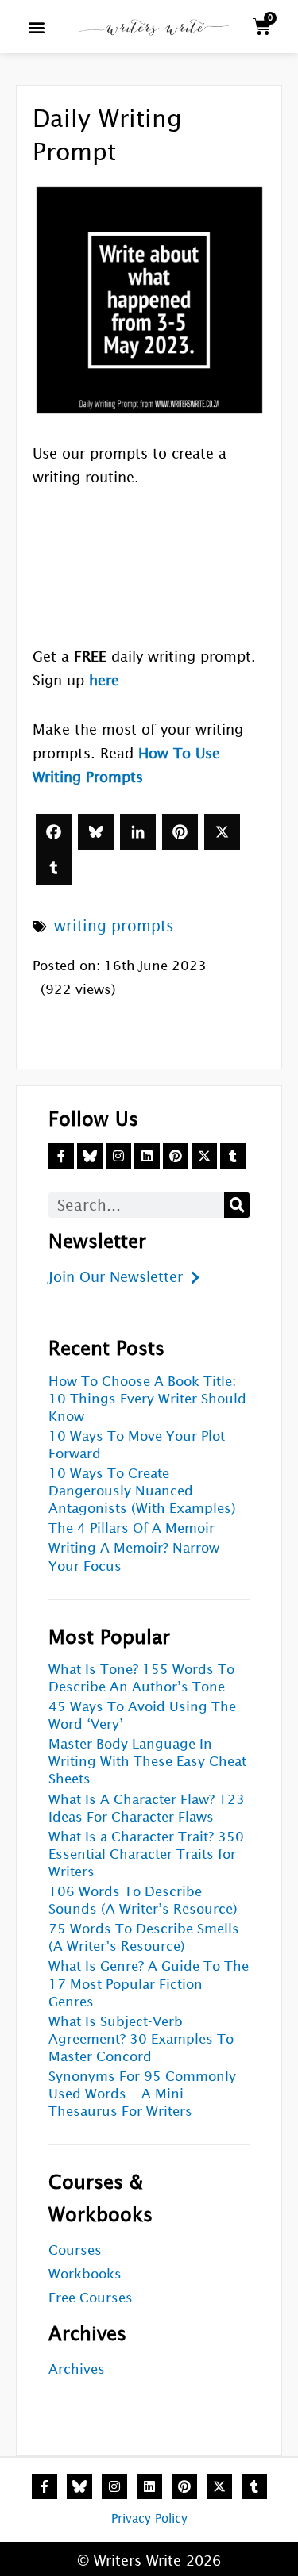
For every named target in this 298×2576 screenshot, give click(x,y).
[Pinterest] (180, 832)
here (104, 680)
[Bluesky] (96, 832)
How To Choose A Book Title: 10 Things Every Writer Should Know (147, 1399)
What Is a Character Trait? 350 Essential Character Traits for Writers (146, 1854)
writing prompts (114, 926)
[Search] (237, 1205)
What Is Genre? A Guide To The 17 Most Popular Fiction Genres (149, 1984)
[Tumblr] (54, 868)
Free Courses (91, 2298)
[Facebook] (54, 832)
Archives (77, 2369)
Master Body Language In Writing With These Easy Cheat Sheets (147, 1762)
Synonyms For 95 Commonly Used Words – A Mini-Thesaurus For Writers (142, 2094)
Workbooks (85, 2274)
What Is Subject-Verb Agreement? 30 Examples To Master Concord (141, 2039)
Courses (75, 2250)
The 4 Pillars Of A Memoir (132, 1528)
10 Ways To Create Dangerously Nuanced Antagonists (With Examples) (142, 1491)
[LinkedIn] (138, 832)
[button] (36, 27)
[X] (222, 832)
